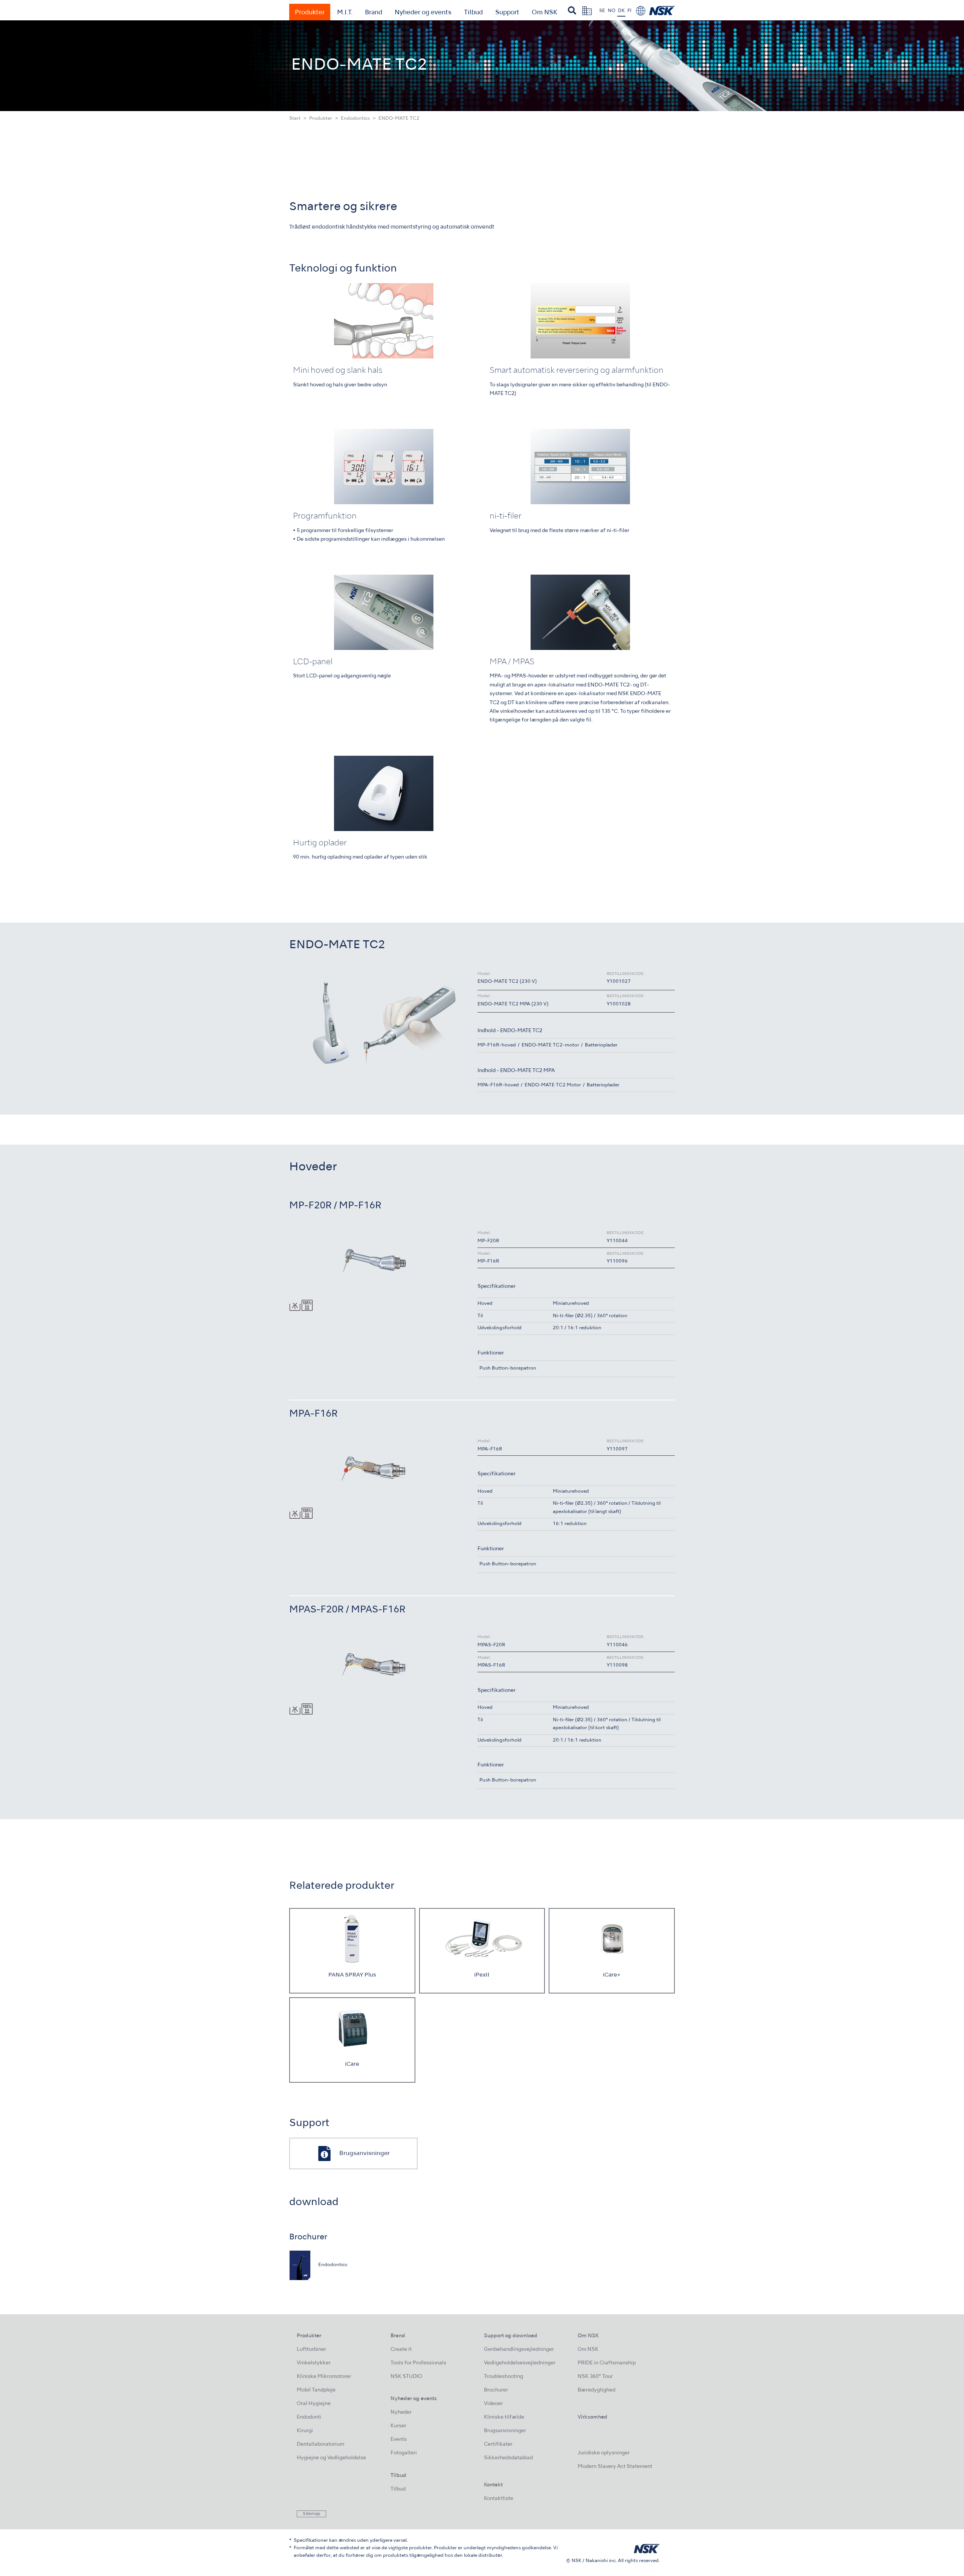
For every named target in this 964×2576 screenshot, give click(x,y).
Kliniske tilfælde (504, 2417)
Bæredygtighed (596, 2390)
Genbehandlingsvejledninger (519, 2350)
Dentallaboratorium (320, 2444)
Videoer (493, 2404)
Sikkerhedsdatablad (508, 2458)
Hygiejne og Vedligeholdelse (331, 2458)
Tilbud (473, 13)
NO (612, 11)
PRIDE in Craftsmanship (607, 2363)
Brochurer (496, 2390)
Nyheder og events (423, 13)
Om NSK (545, 13)
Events (399, 2439)
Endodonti (309, 2417)
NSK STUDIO (406, 2377)
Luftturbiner (311, 2350)
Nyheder (401, 2412)
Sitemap (311, 2514)
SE (602, 11)
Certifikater (498, 2444)
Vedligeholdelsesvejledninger (520, 2363)
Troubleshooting (503, 2377)
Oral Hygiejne (314, 2404)
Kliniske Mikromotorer (324, 2377)
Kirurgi (305, 2431)
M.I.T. (345, 13)
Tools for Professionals (418, 2363)
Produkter (310, 13)
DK (621, 11)
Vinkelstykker (314, 2363)
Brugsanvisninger (505, 2431)
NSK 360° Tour (595, 2377)
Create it (401, 2350)
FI (629, 11)
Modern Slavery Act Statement (615, 2467)
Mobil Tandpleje (316, 2390)
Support (507, 13)
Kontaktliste (499, 2499)
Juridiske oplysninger (604, 2453)
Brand (374, 13)
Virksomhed (593, 2417)
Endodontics (355, 119)
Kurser (398, 2426)
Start (295, 119)
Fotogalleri (404, 2453)
